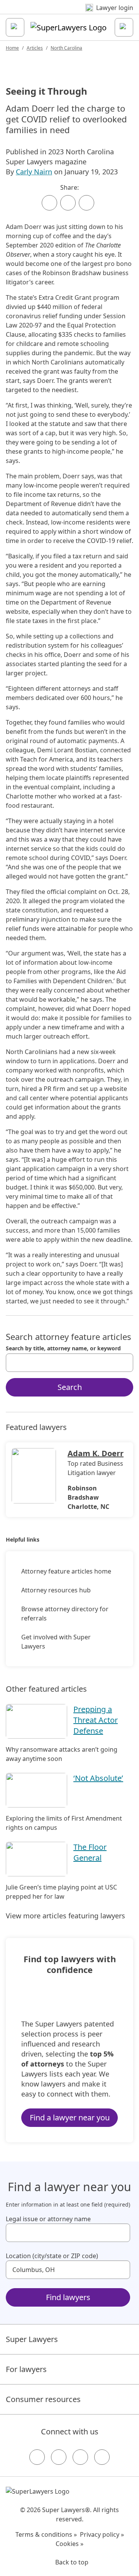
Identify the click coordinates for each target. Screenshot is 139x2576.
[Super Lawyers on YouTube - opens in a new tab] (80, 2457)
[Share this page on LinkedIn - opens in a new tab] (86, 203)
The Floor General (90, 1852)
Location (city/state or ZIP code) (52, 2256)
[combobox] (69, 1363)
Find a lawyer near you (70, 2117)
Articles (35, 48)
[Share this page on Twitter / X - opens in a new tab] (68, 203)
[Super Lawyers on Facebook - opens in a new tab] (37, 2457)
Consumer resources (43, 2399)
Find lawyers (68, 2297)
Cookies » (69, 2544)
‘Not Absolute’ (98, 1778)
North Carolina (66, 48)
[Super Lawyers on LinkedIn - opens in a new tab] (102, 2457)
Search (70, 1387)
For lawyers (26, 2369)
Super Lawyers (32, 2339)
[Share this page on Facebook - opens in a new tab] (49, 203)
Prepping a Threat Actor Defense (96, 1720)
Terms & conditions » (46, 2534)
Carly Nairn (34, 172)
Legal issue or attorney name (48, 2219)
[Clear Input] (124, 1363)
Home (12, 48)
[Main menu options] (15, 27)
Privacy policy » (102, 2534)
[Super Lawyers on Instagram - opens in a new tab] (59, 2457)
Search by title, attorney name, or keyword (63, 1348)
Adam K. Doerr (96, 1453)
